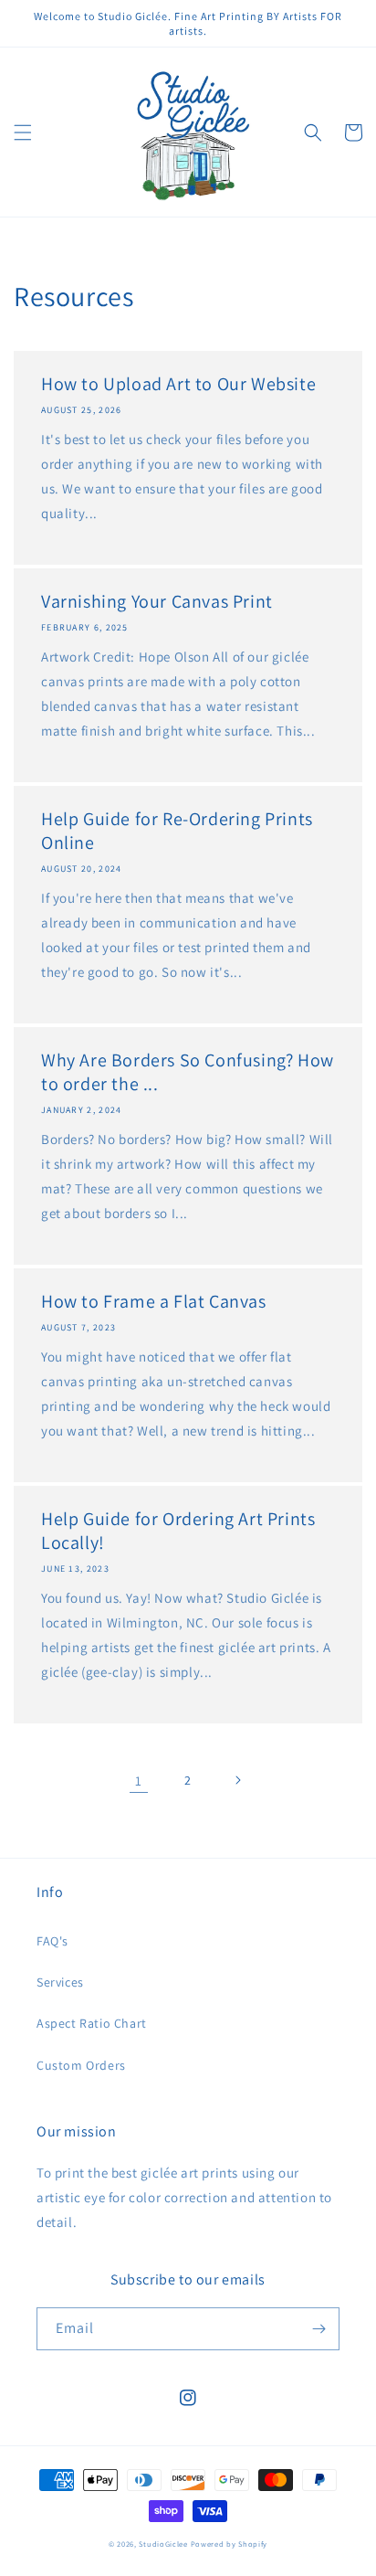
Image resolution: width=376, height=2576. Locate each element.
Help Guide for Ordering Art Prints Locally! (178, 1531)
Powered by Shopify (230, 2544)
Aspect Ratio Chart (92, 2023)
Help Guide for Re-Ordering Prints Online (177, 831)
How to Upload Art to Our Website (178, 384)
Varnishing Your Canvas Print (157, 601)
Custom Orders (81, 2065)
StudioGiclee (163, 2544)
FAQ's (52, 1941)
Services (60, 1982)
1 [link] (139, 1781)
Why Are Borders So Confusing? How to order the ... (188, 1072)
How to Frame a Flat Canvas (154, 1301)
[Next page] (237, 1780)
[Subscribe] (319, 2329)
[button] (23, 133)
